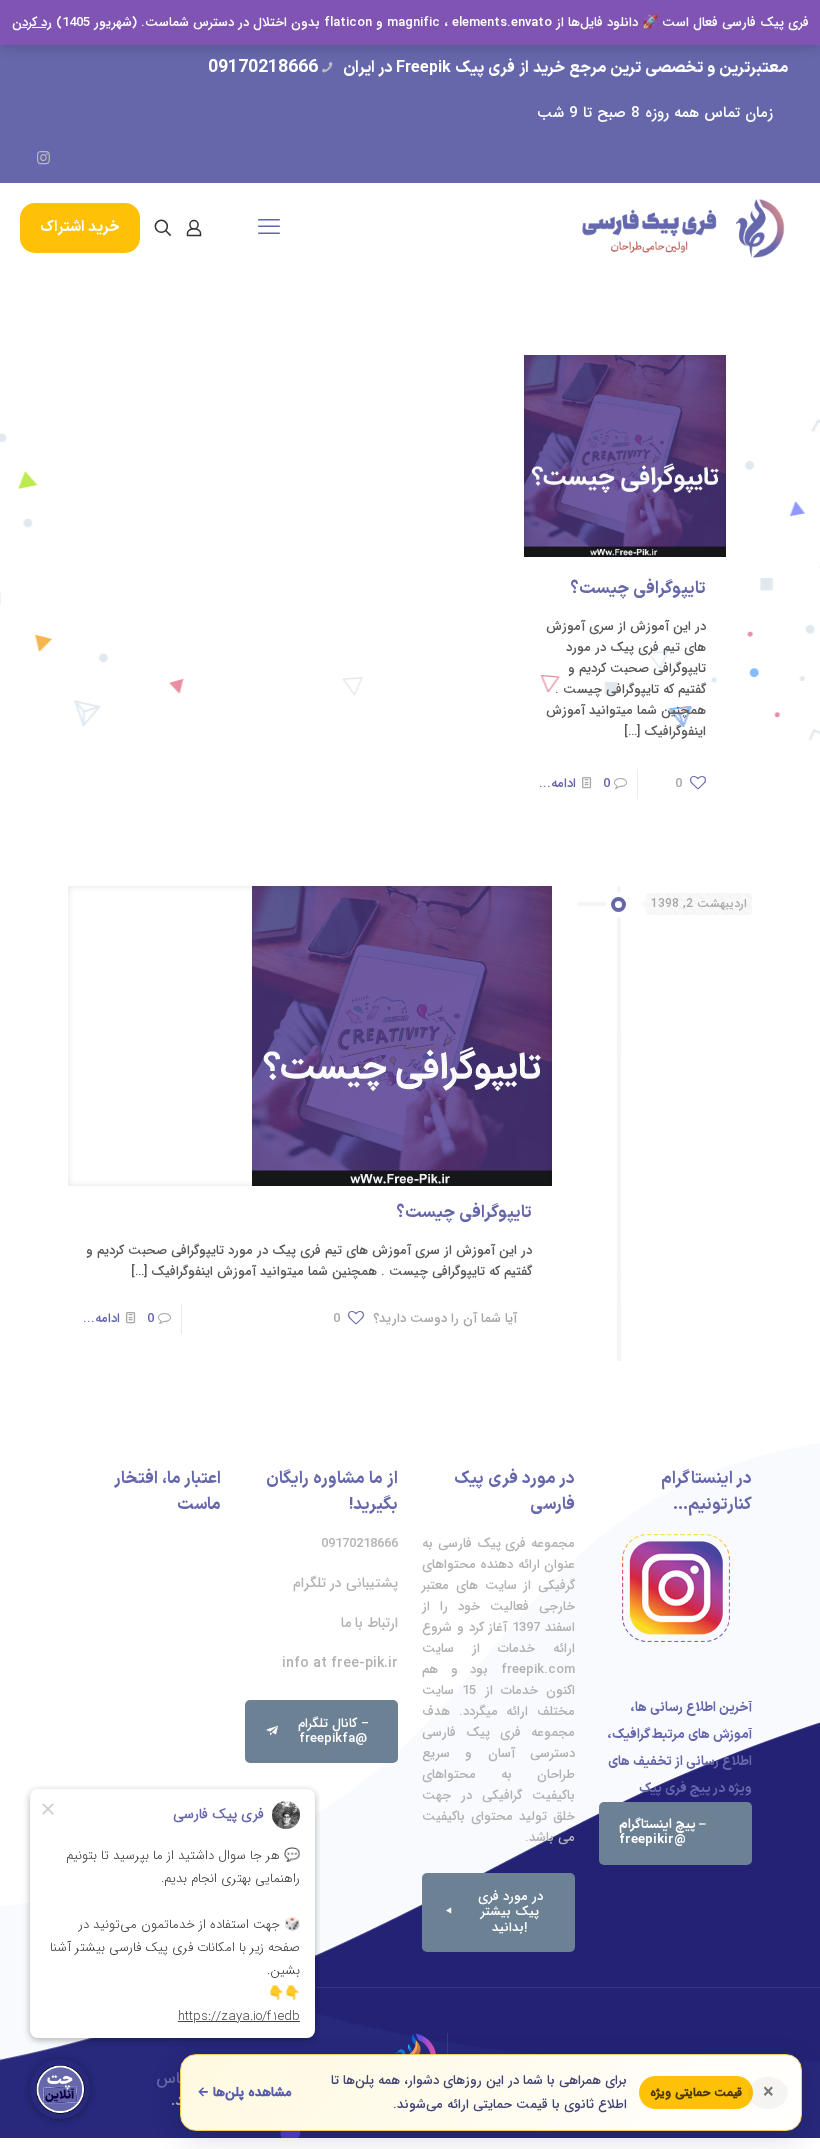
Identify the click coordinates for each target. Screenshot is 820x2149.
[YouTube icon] (72, 159)
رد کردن (32, 22)
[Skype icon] (188, 159)
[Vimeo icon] (101, 159)
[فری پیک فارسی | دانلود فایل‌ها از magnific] (683, 228)
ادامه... (557, 783)
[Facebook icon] (130, 159)
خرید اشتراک (80, 227)
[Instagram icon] (43, 159)
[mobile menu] (269, 228)
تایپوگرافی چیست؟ (638, 589)
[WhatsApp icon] (159, 159)
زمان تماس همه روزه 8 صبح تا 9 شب (655, 113)
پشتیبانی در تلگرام (345, 1583)
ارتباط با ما (369, 1623)
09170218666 (263, 67)
